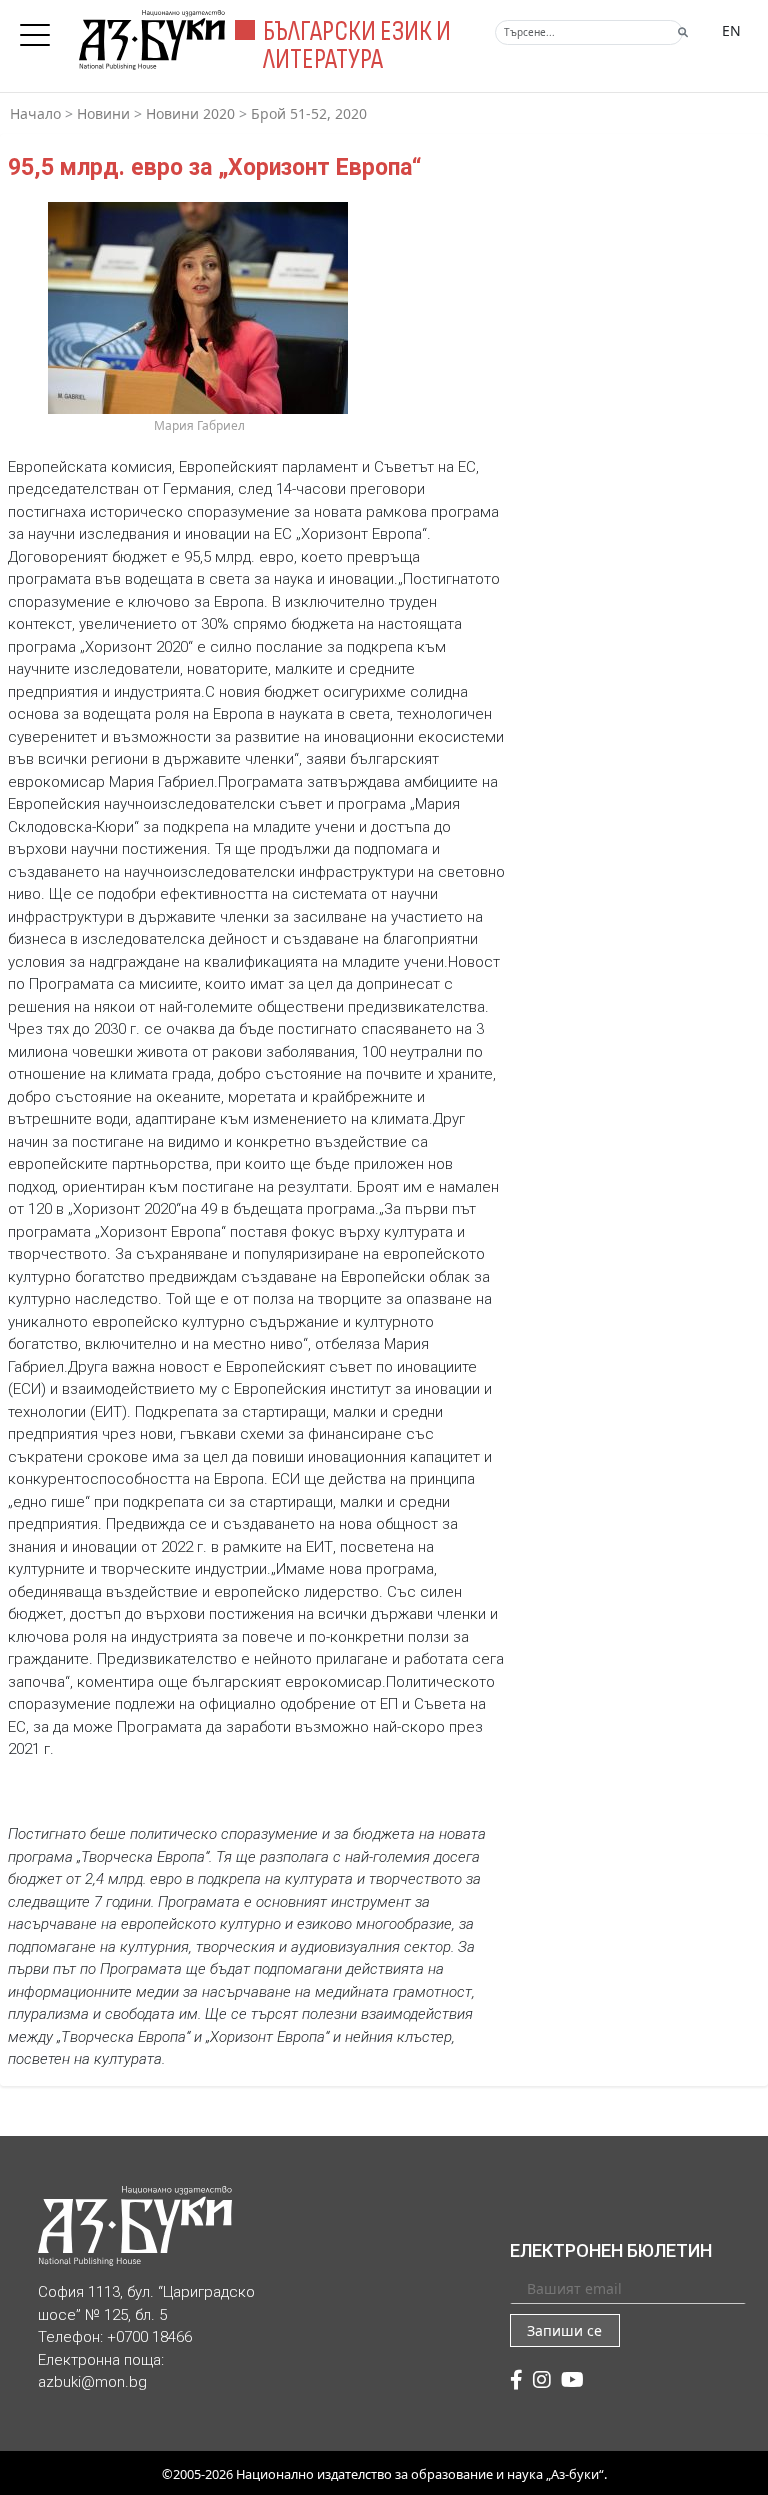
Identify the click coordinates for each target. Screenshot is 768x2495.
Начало (35, 113)
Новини (103, 113)
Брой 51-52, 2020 (309, 113)
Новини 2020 (190, 113)
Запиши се (564, 2330)
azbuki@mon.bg (92, 2382)
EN (731, 30)
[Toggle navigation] (40, 29)
